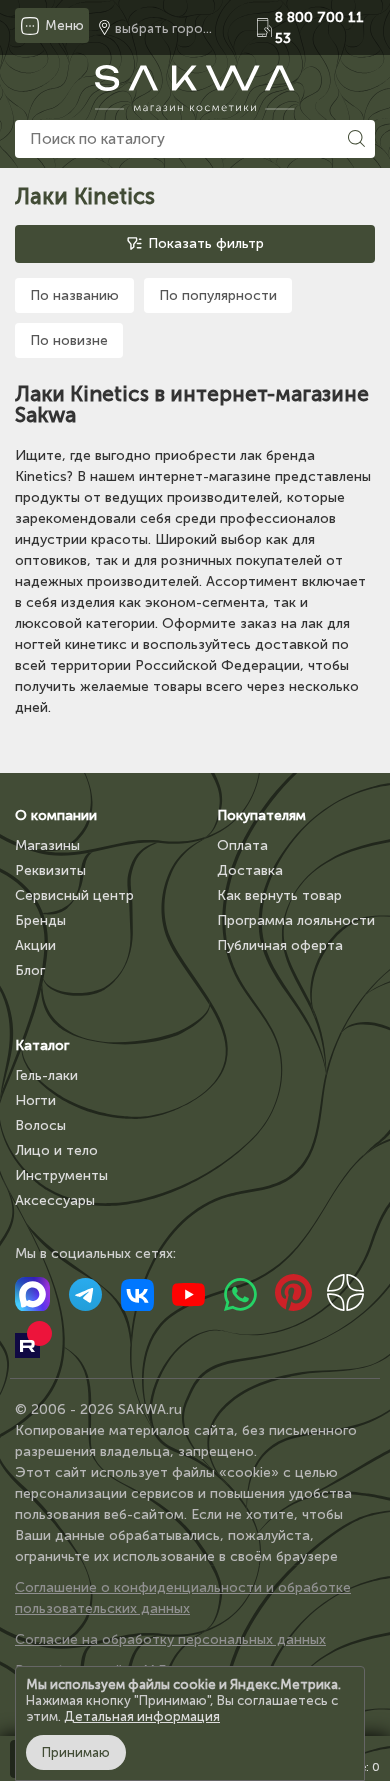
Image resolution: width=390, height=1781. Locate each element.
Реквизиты (50, 870)
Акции (35, 945)
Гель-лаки (46, 1075)
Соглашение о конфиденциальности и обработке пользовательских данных (183, 1598)
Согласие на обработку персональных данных (170, 1639)
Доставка (250, 870)
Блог (30, 970)
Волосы (40, 1125)
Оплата (242, 845)
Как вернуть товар (279, 895)
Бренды (40, 920)
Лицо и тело (56, 1150)
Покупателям (261, 815)
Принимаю (76, 1752)
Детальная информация (142, 1716)
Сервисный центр (74, 895)
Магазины (47, 845)
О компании (56, 815)
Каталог (42, 1045)
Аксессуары (55, 1200)
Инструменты (61, 1175)
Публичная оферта (280, 945)
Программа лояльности (296, 920)
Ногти (35, 1100)
